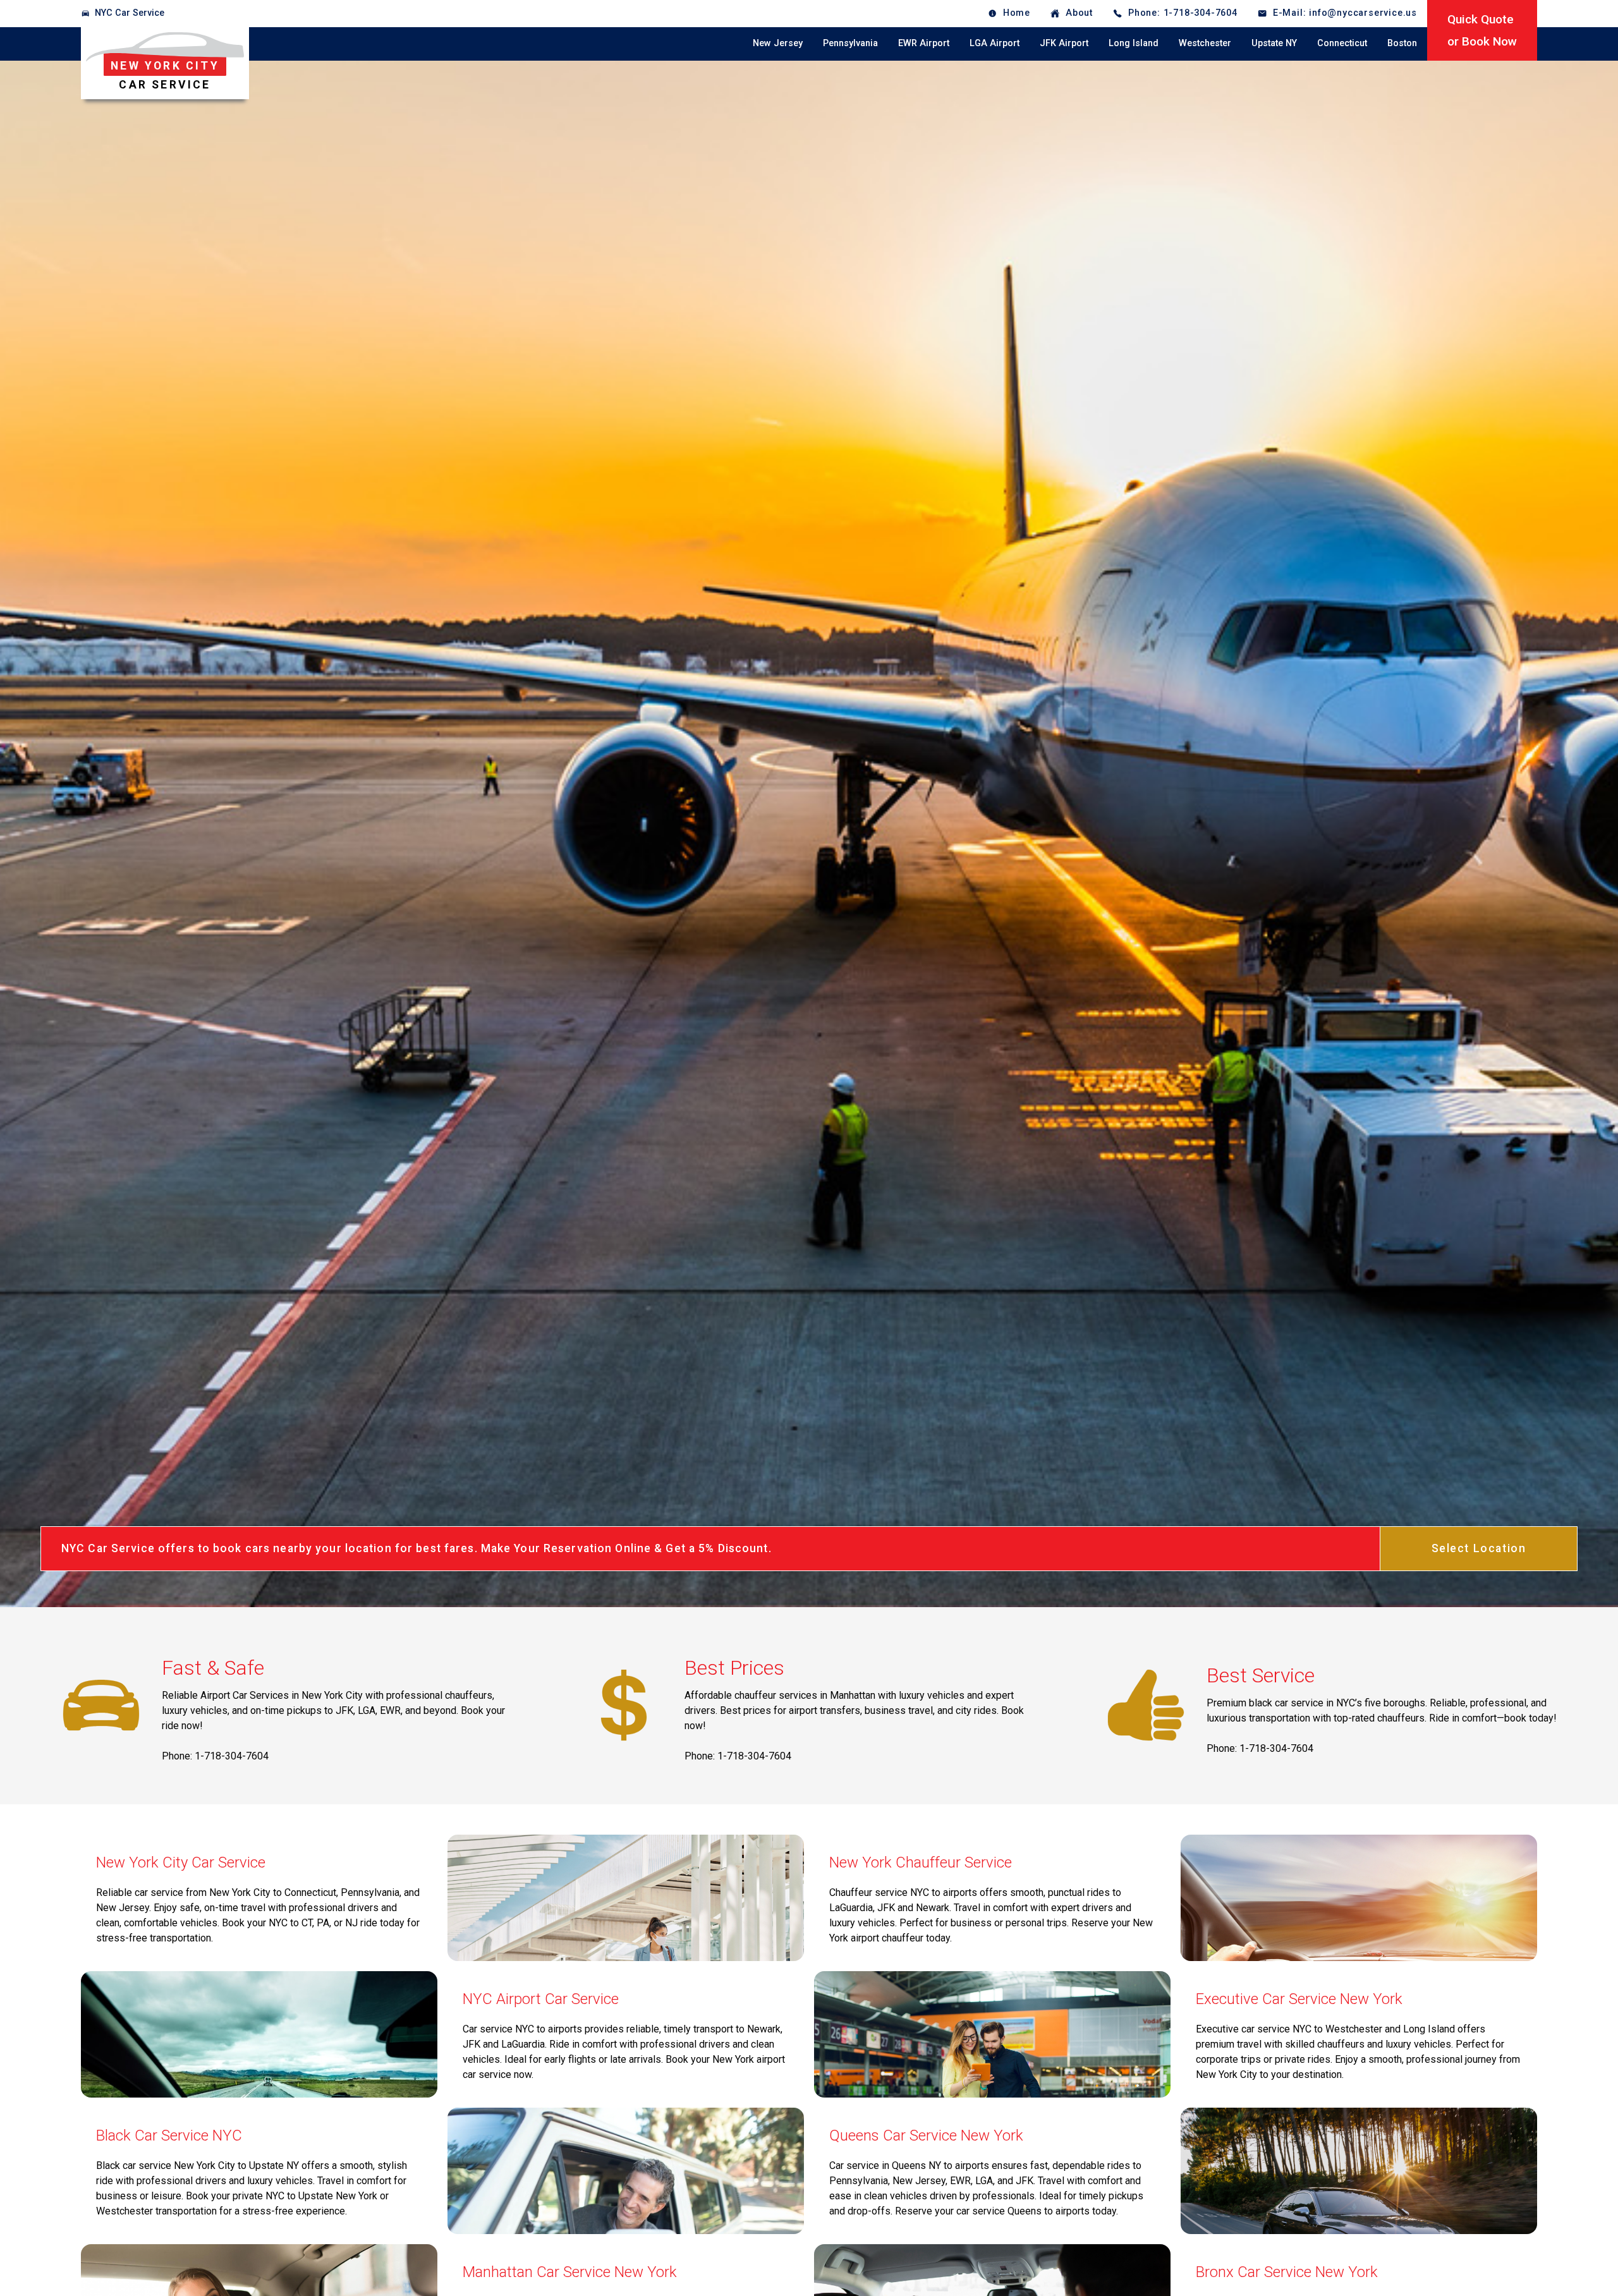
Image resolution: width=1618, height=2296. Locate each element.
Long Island (1134, 43)
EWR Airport (924, 43)
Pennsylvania (850, 43)
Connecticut (1342, 43)
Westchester (1205, 43)
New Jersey (778, 43)
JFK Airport (1064, 43)
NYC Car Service (130, 13)
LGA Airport (995, 43)
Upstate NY (1274, 43)
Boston (1402, 43)
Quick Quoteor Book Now (1482, 30)
